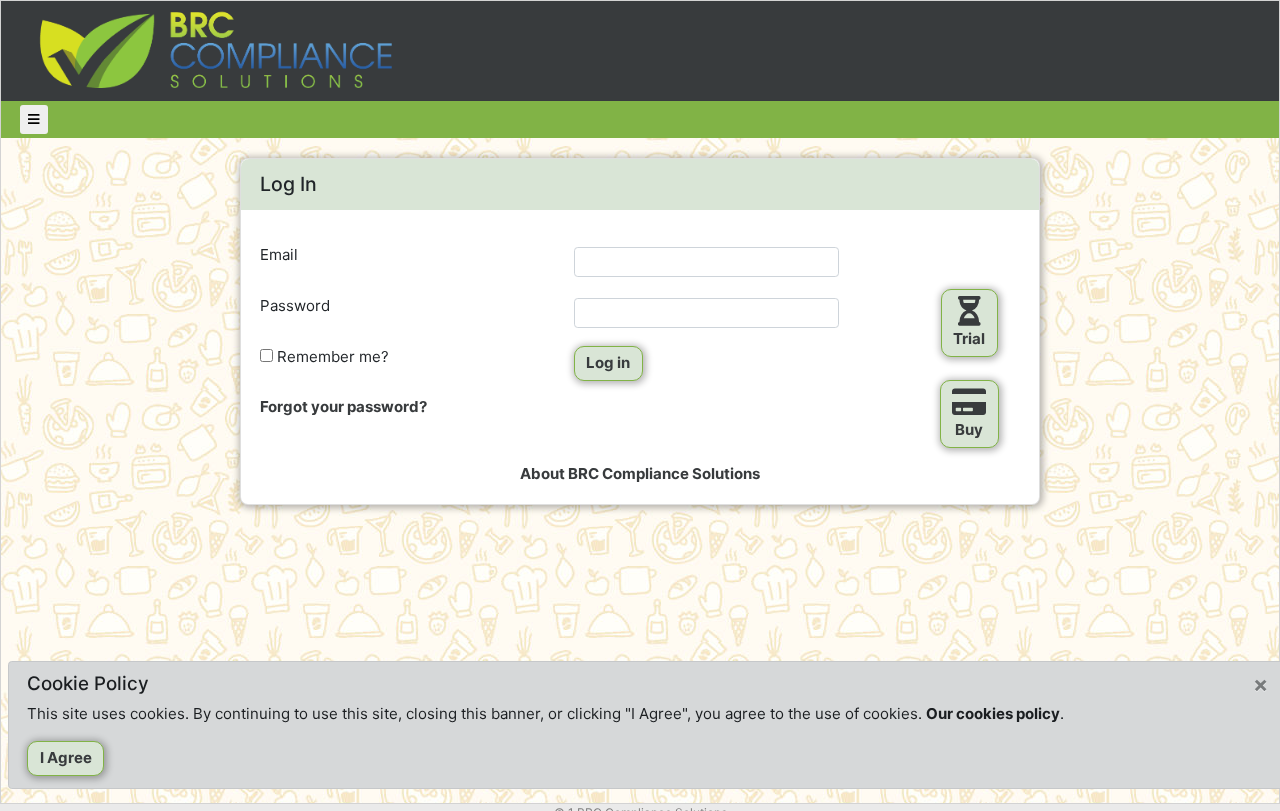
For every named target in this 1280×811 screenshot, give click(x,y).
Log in (608, 362)
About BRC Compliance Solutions (640, 473)
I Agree (66, 757)
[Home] (218, 49)
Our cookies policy (993, 713)
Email (279, 254)
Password (295, 305)
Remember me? (331, 356)
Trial (969, 338)
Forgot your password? (343, 406)
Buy (969, 429)
